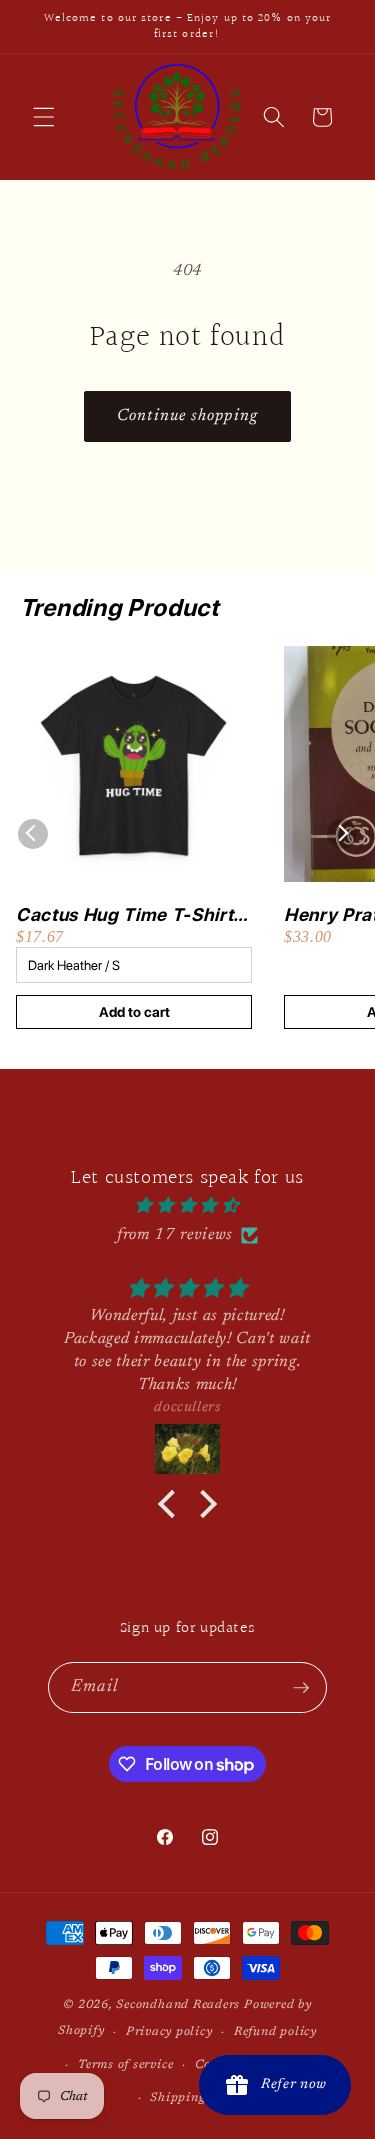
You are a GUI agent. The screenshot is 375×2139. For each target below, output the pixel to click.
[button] (44, 117)
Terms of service (125, 2065)
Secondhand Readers (178, 2005)
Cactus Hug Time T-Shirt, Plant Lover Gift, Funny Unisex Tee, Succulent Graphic (127, 915)
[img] (187, 1206)
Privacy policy (169, 2032)
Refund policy (275, 2032)
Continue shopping (187, 416)
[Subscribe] (301, 1688)
